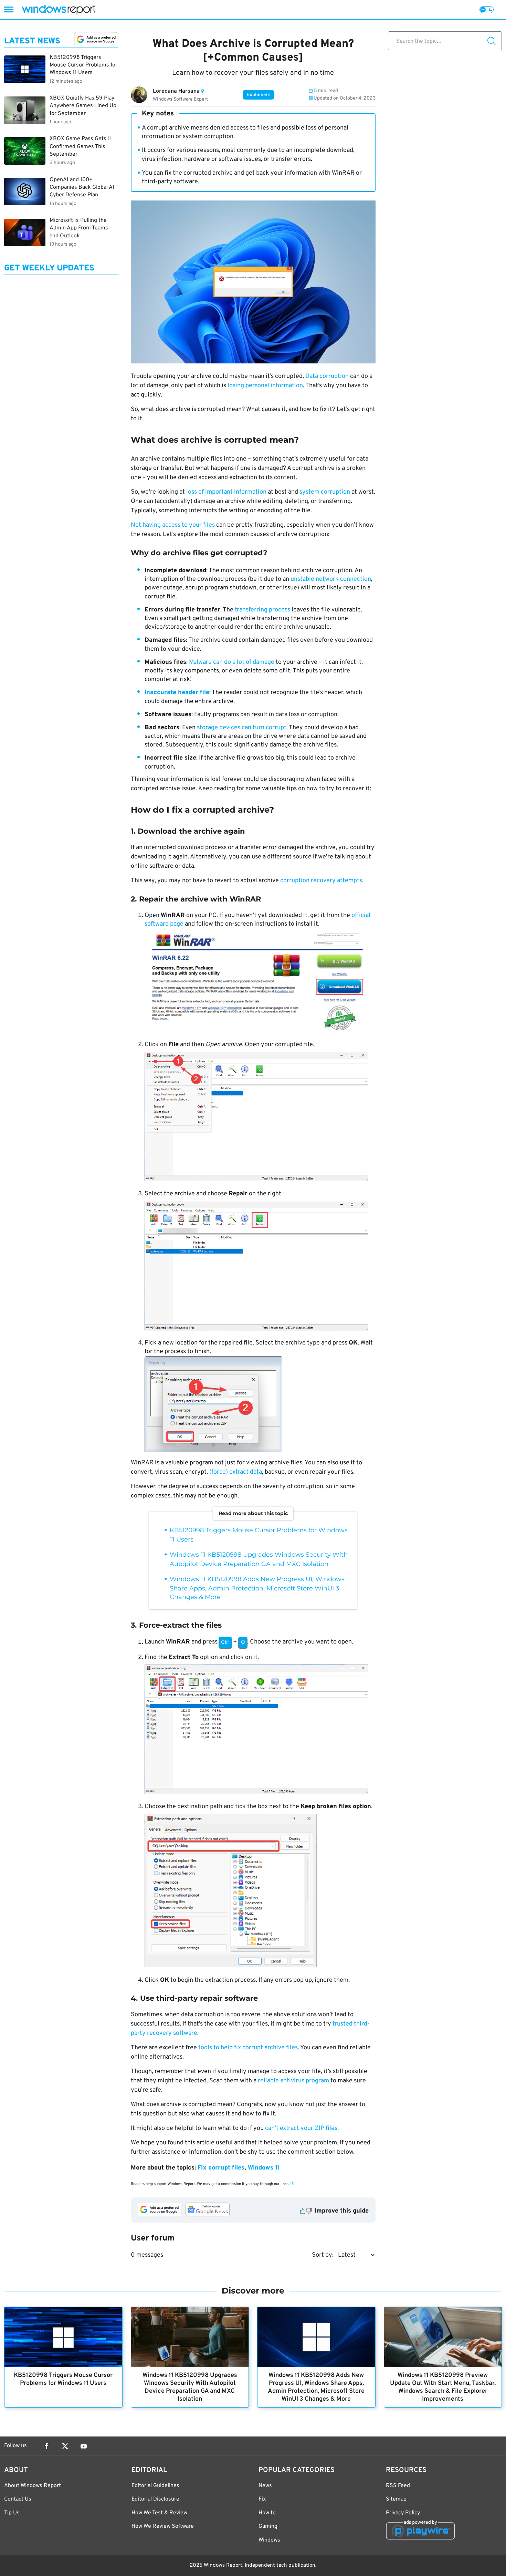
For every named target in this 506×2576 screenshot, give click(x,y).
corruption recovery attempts (321, 881)
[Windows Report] (59, 9)
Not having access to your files (173, 525)
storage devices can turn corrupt (242, 728)
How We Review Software (163, 2526)
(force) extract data (236, 1472)
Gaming (268, 2526)
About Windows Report (33, 2486)
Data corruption (327, 376)
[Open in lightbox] (260, 983)
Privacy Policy (403, 2513)
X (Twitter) (65, 2446)
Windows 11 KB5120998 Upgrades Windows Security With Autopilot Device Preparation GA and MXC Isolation (190, 2387)
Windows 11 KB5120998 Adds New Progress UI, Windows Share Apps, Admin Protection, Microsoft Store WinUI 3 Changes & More (257, 1588)
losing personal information (265, 386)
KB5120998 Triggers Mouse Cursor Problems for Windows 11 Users (63, 2379)
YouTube (84, 2446)
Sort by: (323, 2255)
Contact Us (18, 2499)
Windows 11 (264, 2168)
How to (267, 2513)
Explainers (259, 95)
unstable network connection (331, 579)
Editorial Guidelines (155, 2486)
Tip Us (12, 2513)
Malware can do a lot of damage (232, 662)
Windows (269, 2540)
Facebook (46, 2446)
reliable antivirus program (293, 2081)
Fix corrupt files (221, 2168)
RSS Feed (398, 2486)
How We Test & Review (159, 2513)
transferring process (262, 610)
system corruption (325, 492)
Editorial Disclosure (155, 2499)
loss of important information (226, 492)
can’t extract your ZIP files (301, 2128)
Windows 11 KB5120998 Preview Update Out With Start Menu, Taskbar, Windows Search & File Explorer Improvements (443, 2387)
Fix (262, 2499)
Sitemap (396, 2499)
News (265, 2486)
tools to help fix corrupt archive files (248, 2048)
